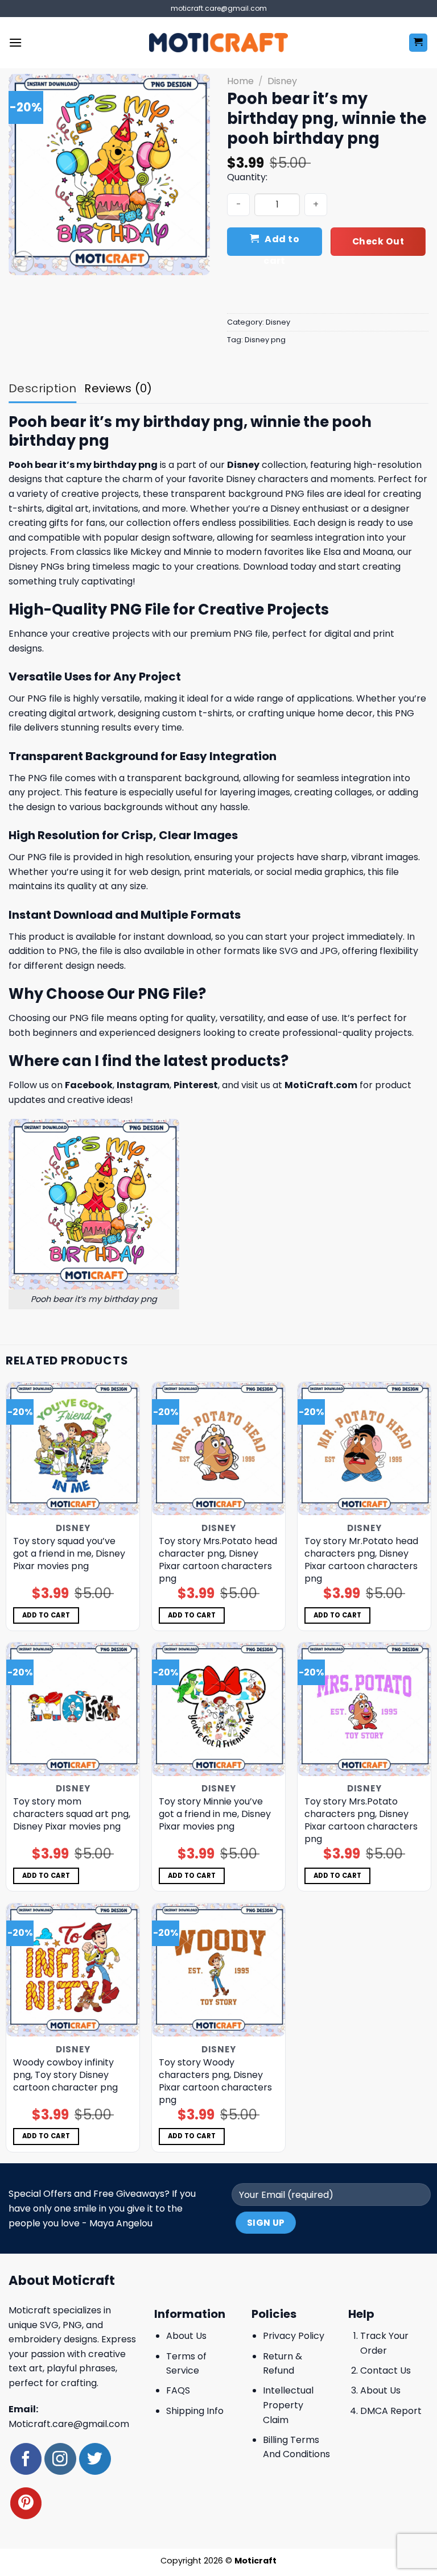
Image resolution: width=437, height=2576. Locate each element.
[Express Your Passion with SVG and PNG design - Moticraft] (218, 43)
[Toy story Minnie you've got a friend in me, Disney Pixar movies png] (218, 1709)
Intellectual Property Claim (288, 2405)
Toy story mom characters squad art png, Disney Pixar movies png (72, 1814)
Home (240, 81)
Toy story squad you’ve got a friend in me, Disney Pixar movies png (69, 1554)
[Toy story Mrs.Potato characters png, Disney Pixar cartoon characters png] (364, 1709)
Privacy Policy (294, 2336)
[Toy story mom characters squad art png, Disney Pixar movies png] (73, 1709)
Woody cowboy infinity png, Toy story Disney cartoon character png (65, 2075)
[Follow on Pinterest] (26, 2503)
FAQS (178, 2390)
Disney (282, 81)
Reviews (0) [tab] (118, 388)
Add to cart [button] (46, 1615)
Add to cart (281, 244)
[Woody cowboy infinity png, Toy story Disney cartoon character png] (73, 1970)
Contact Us (386, 2370)
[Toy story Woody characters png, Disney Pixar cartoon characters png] (218, 1970)
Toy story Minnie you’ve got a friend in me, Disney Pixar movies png (215, 1814)
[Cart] (419, 43)
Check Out (378, 241)
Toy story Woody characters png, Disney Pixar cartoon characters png (215, 2081)
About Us (186, 2336)
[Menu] (15, 42)
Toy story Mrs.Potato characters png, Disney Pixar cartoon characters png (361, 1820)
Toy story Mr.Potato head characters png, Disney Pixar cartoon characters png (361, 1560)
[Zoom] (24, 262)
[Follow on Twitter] (95, 2459)
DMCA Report (391, 2411)
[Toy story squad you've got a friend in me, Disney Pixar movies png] (73, 1449)
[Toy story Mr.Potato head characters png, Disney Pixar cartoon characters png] (364, 1449)
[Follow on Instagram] (60, 2459)
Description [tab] (42, 388)
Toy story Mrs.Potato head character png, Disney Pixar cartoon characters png (218, 1560)
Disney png (265, 340)
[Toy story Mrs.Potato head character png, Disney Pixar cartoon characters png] (218, 1449)
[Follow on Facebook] (26, 2459)
